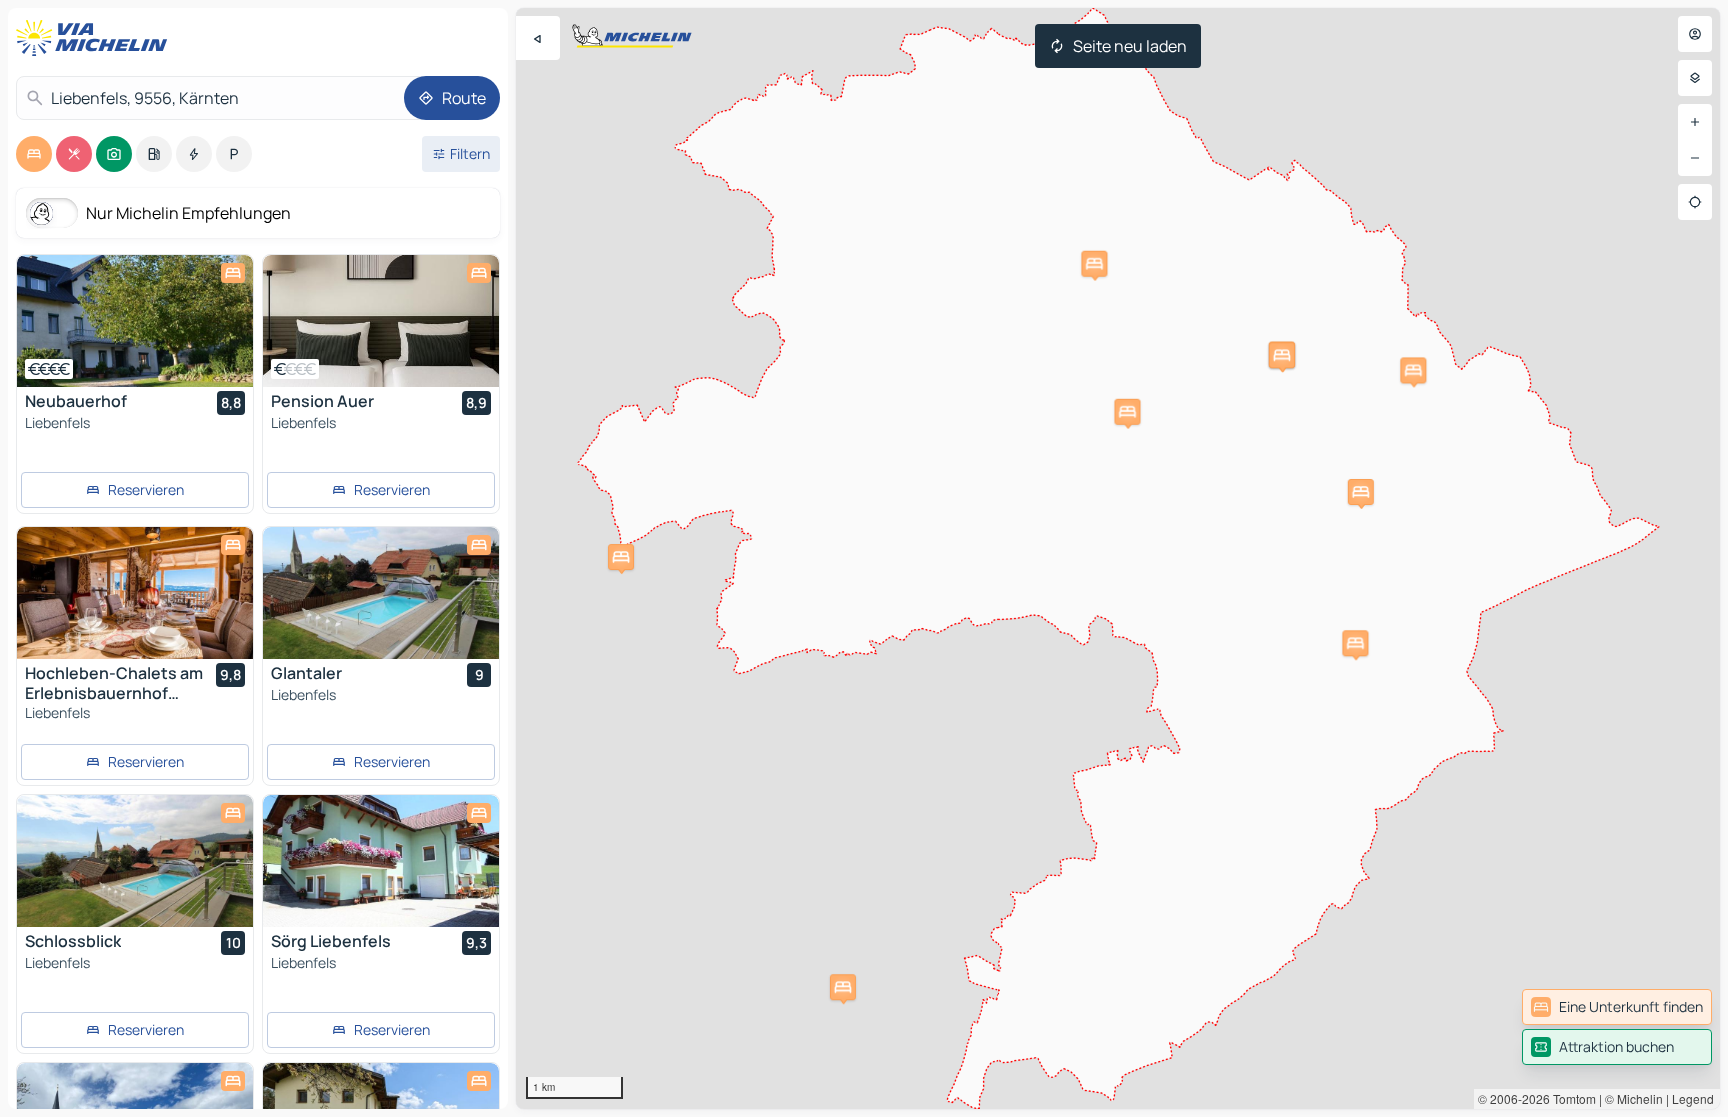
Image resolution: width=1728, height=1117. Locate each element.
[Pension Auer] (381, 321)
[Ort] (1695, 202)
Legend (1693, 1098)
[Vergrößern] (1695, 122)
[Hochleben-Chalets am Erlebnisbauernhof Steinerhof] (135, 593)
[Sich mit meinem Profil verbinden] (1695, 34)
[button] (1361, 492)
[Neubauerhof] (135, 321)
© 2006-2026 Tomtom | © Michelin (1570, 1098)
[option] (34, 154)
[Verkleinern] (1695, 158)
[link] (1617, 1007)
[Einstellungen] (1695, 78)
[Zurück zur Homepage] (96, 38)
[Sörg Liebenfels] (381, 861)
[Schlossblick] (135, 861)
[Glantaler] (381, 593)
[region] (1118, 558)
